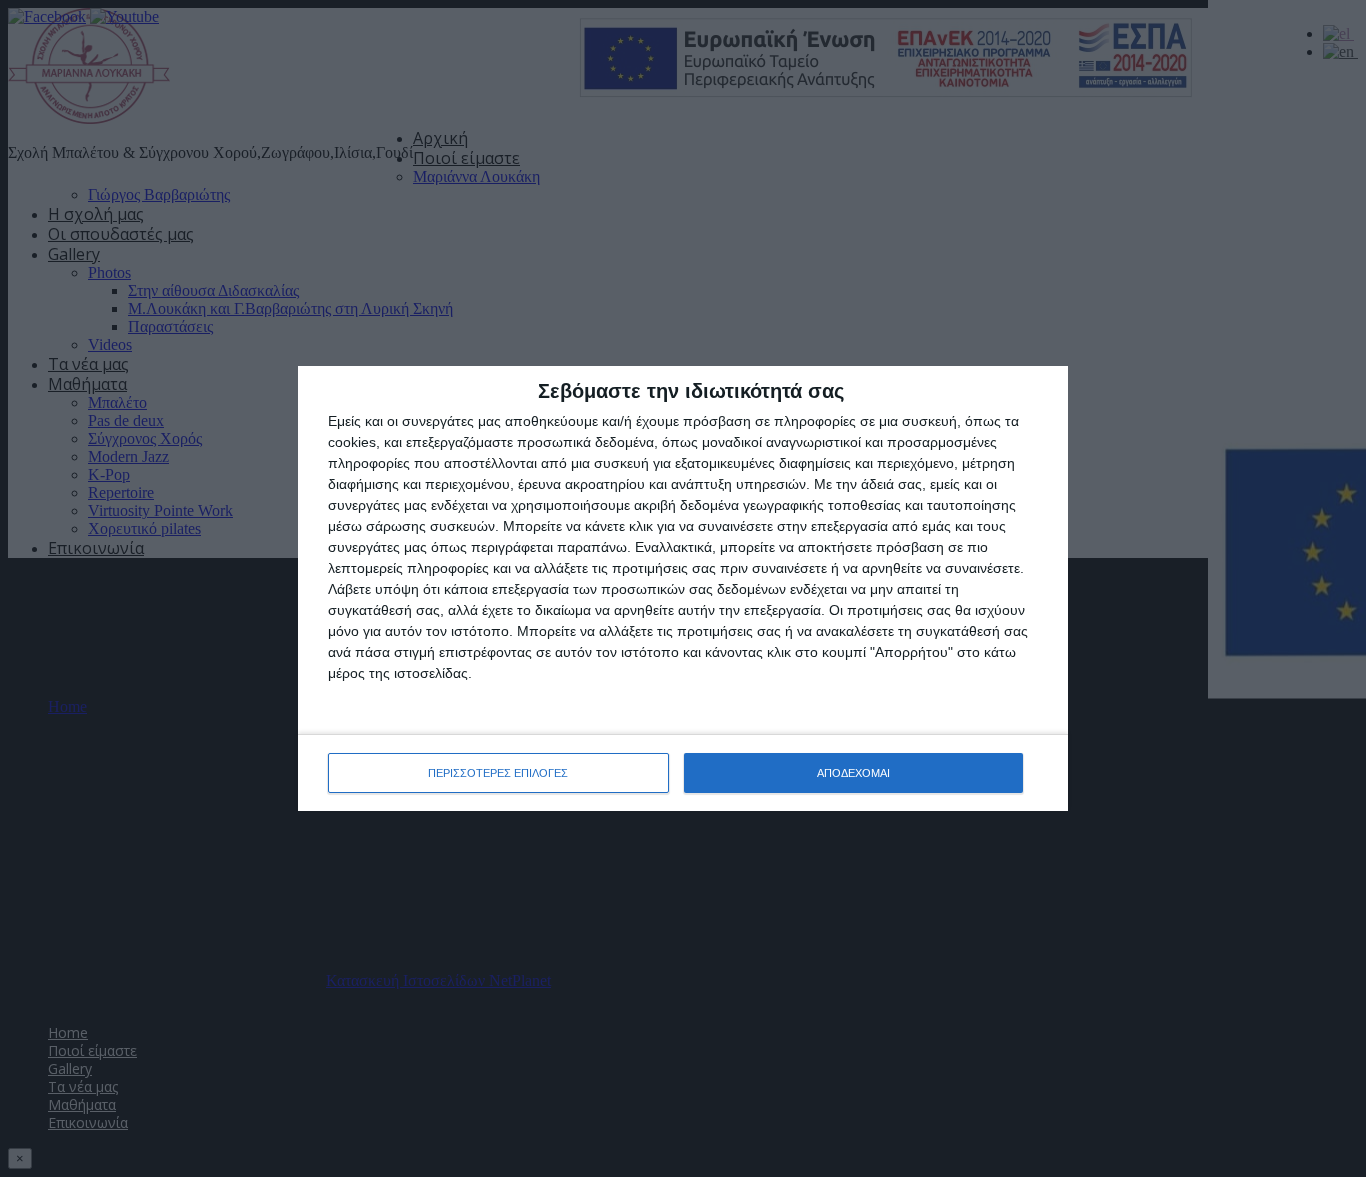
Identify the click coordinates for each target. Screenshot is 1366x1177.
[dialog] (683, 588)
